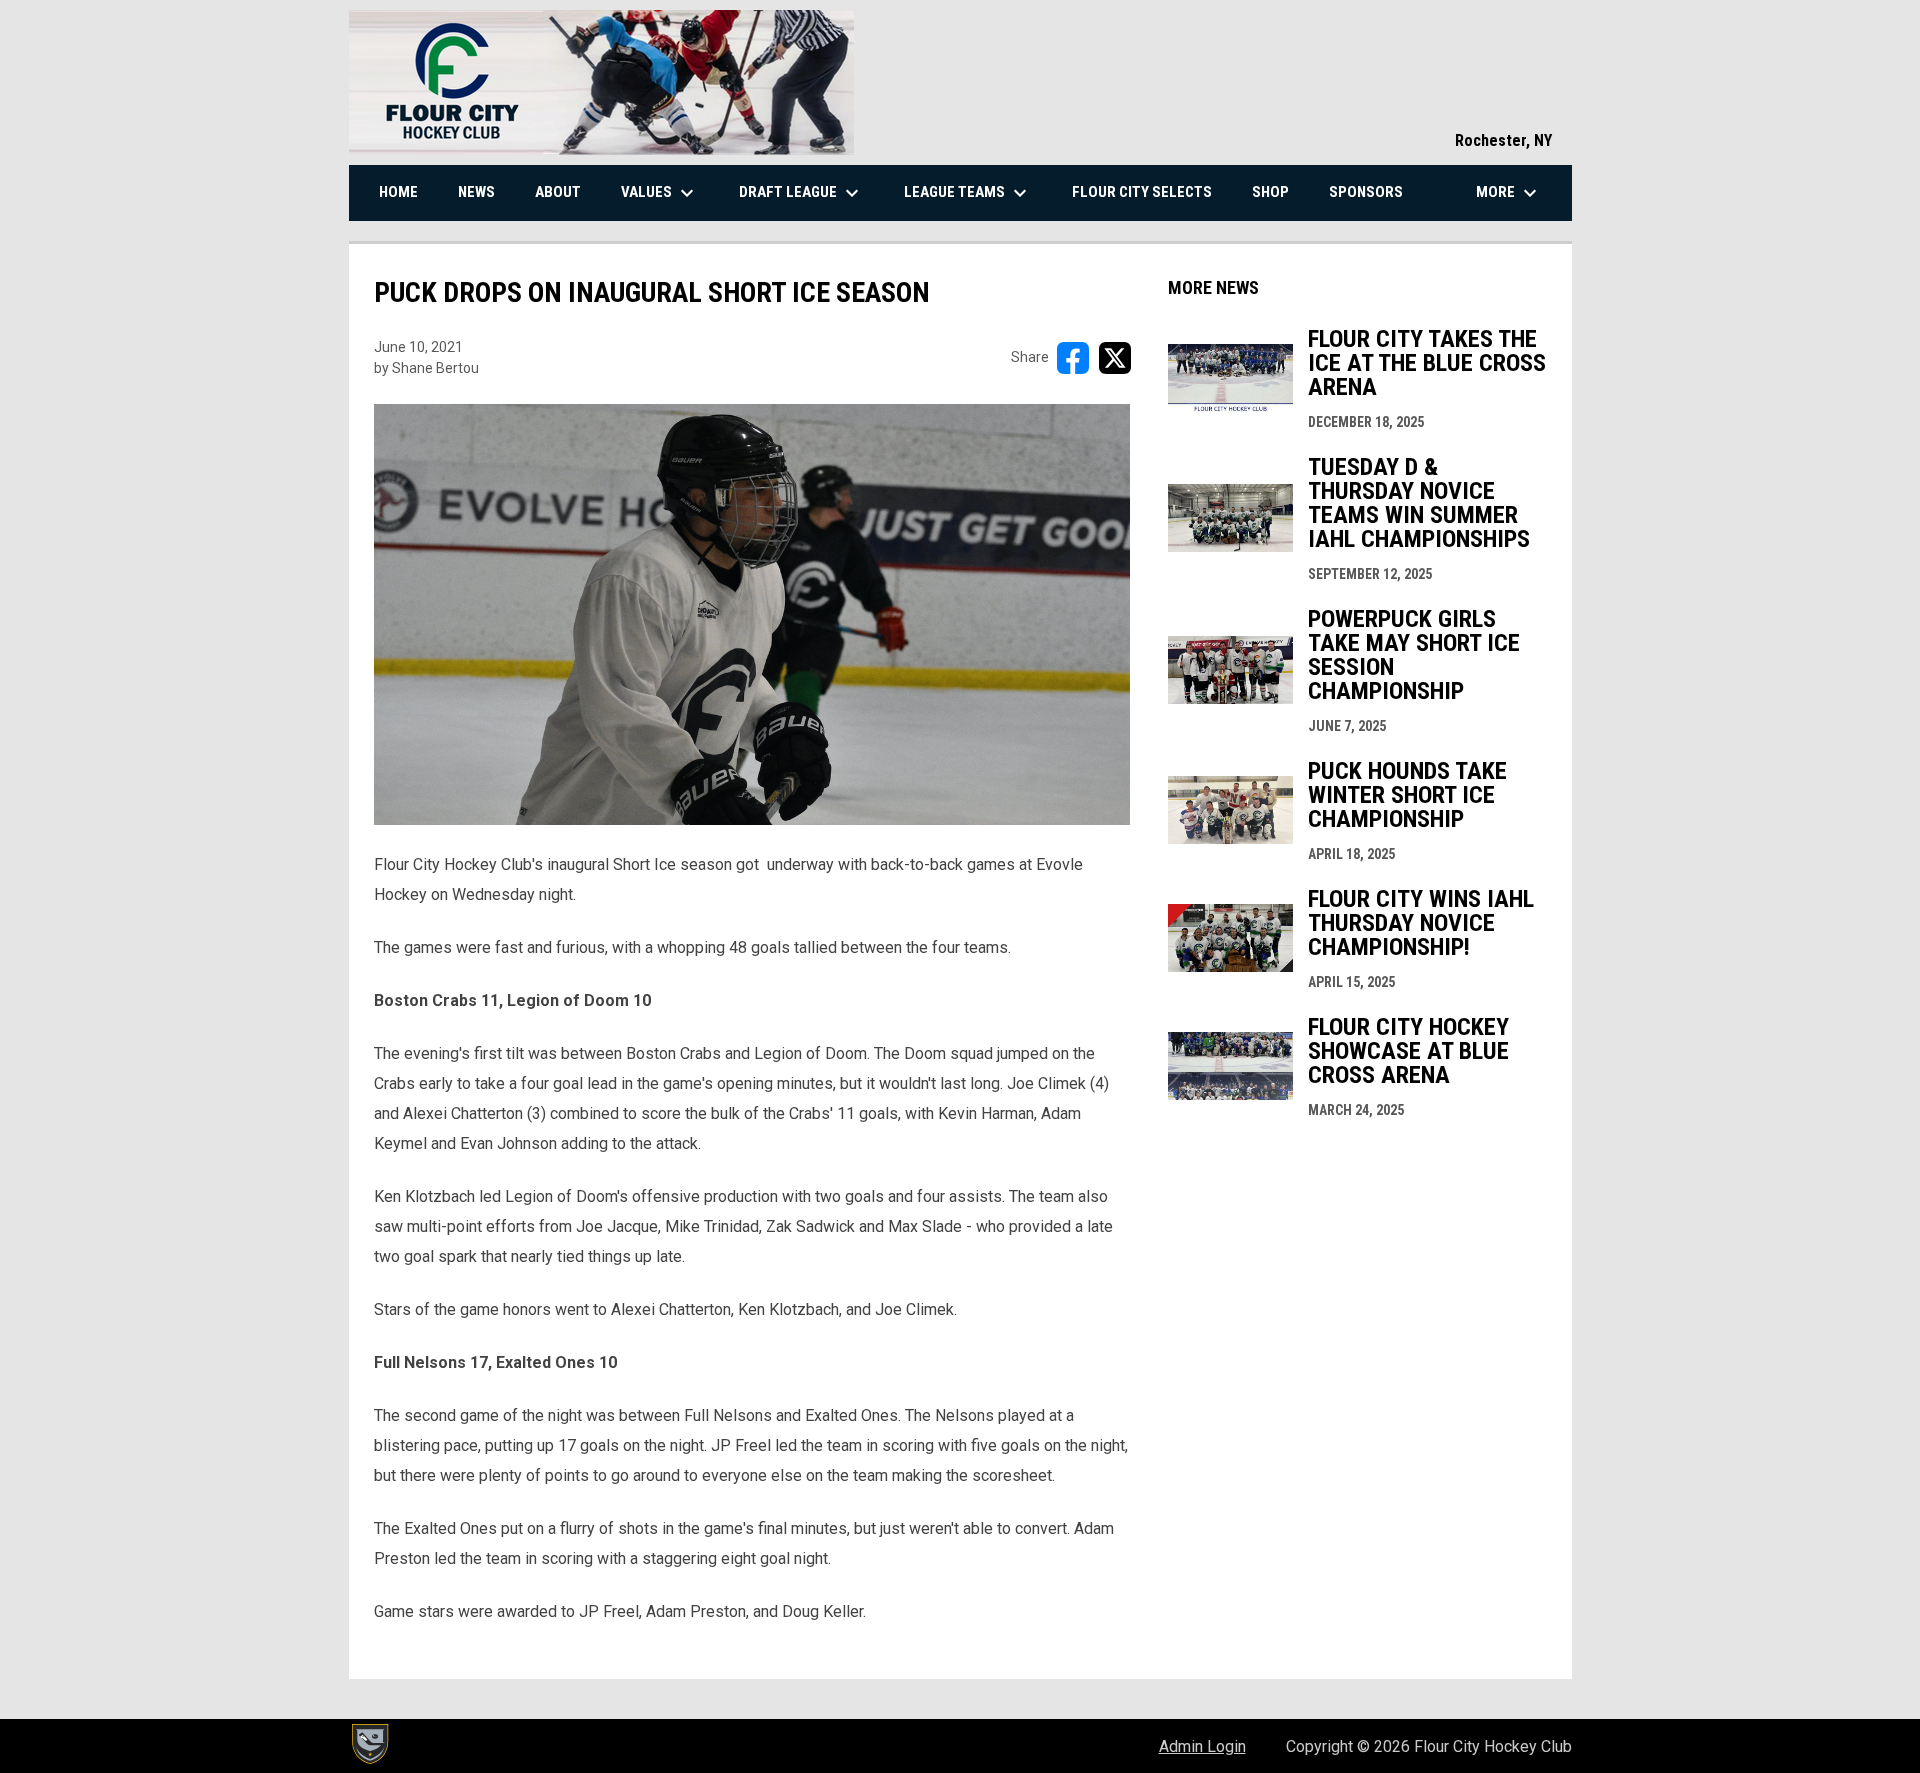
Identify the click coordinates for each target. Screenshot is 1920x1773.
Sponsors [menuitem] (1366, 192)
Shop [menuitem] (1270, 192)
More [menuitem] (1509, 193)
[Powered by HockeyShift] (369, 1744)
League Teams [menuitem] (968, 193)
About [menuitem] (558, 192)
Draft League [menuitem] (801, 193)
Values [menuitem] (660, 193)
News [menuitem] (476, 192)
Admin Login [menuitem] (1202, 1746)
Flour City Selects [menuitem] (1142, 192)
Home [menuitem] (398, 192)
